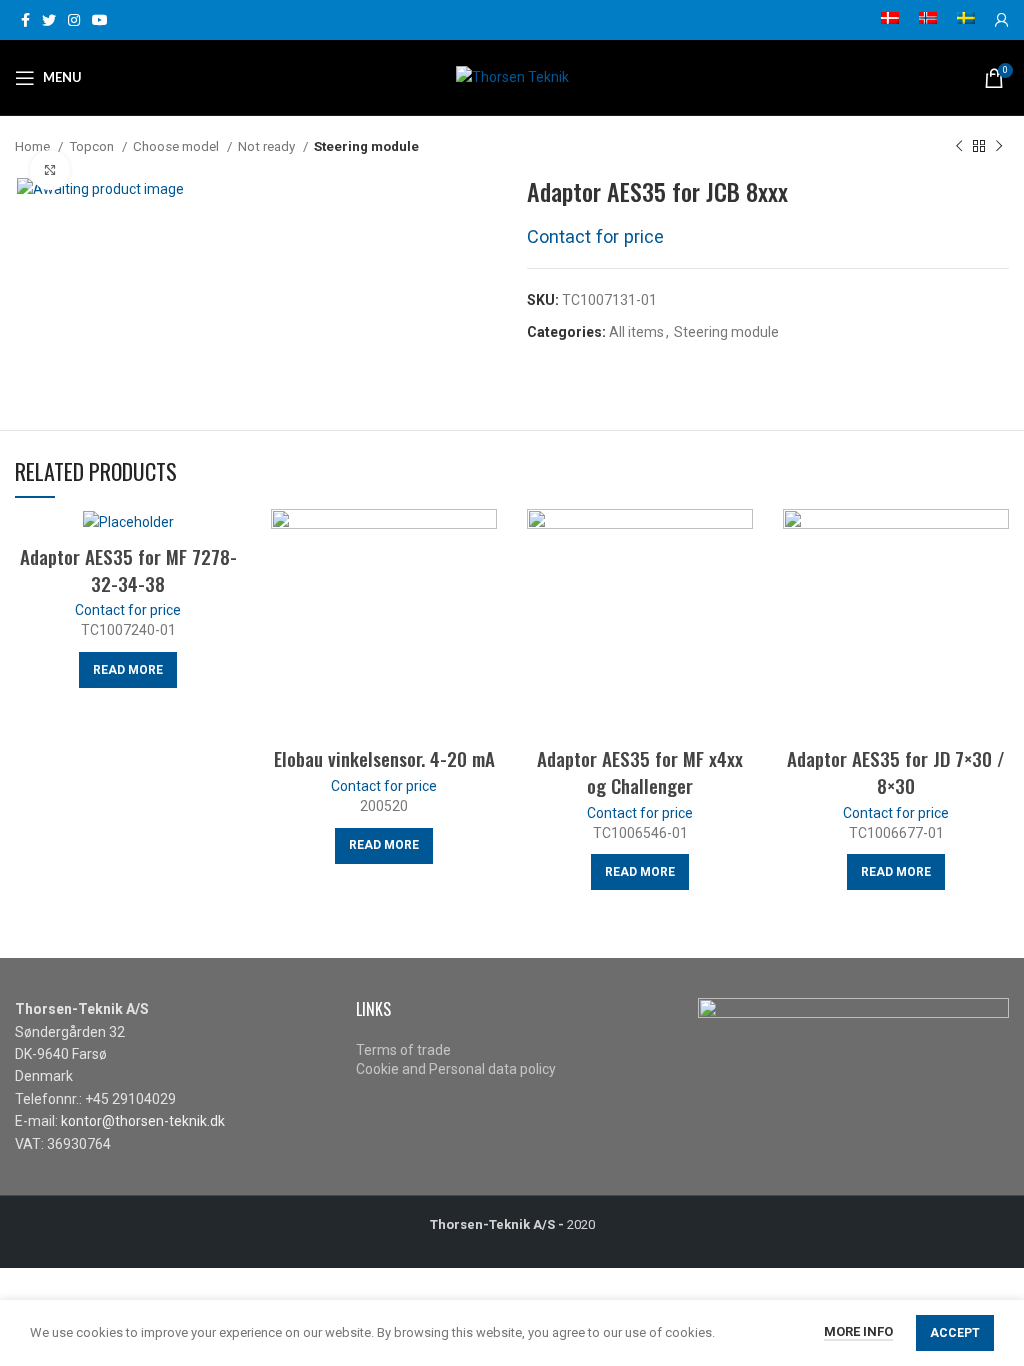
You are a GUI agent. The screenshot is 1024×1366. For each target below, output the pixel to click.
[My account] (1002, 20)
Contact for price (595, 236)
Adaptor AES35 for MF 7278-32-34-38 (128, 569)
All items (636, 332)
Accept (955, 1333)
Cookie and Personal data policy (456, 1069)
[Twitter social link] (49, 20)
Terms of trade (403, 1050)
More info (858, 1331)
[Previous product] (959, 147)
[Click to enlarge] (50, 170)
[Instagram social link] (74, 20)
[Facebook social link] (25, 20)
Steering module (366, 146)
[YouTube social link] (100, 20)
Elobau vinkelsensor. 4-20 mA (384, 758)
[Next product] (999, 147)
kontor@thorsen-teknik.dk (143, 1121)
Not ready (268, 146)
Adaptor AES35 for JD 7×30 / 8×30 (896, 771)
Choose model (177, 146)
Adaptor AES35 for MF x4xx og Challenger (640, 771)
